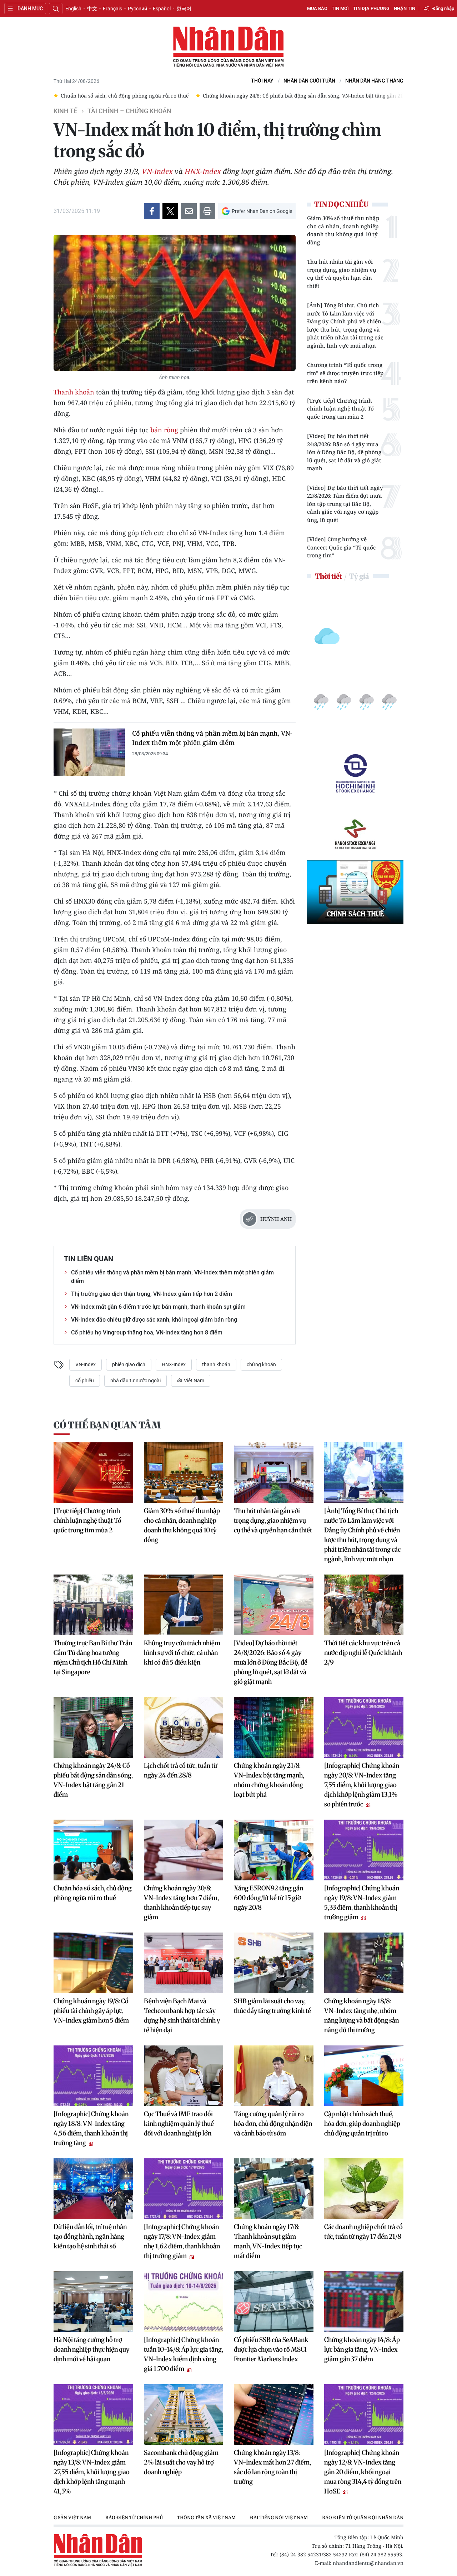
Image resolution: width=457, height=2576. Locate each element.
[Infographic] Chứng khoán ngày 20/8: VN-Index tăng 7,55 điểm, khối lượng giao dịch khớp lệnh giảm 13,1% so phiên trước (362, 1785)
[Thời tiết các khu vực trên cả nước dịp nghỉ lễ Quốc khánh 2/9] (364, 1605)
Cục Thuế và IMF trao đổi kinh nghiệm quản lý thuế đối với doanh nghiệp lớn (179, 2124)
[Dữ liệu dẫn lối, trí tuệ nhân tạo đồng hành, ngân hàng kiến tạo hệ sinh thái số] (93, 2189)
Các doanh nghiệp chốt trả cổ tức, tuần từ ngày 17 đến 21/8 (363, 2232)
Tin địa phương (371, 8)
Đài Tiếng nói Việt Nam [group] (227, 2517)
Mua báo (317, 8)
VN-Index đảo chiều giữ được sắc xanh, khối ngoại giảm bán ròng (154, 1320)
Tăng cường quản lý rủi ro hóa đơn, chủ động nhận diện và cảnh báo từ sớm (273, 2124)
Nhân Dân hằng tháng (374, 81)
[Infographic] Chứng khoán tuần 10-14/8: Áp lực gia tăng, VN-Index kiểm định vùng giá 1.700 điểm (184, 2354)
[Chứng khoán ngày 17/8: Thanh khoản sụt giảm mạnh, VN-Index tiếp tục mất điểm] (274, 2189)
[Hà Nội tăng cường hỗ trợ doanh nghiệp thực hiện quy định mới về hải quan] (93, 2302)
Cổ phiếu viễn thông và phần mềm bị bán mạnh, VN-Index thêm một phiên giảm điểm (212, 738)
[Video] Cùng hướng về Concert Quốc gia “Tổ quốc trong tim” (342, 547)
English (73, 9)
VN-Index (157, 171)
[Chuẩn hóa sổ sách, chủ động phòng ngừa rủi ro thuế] (93, 1850)
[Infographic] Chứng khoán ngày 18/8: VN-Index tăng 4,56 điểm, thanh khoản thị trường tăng (91, 2128)
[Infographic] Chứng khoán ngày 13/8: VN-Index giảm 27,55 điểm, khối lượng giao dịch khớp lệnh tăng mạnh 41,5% (92, 2472)
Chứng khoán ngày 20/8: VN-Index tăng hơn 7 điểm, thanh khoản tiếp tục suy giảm (181, 1903)
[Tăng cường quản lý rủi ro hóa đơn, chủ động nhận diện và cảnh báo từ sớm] (274, 2076)
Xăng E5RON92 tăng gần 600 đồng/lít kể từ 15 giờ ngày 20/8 (268, 1898)
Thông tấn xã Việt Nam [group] (155, 2517)
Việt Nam (194, 1381)
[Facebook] (152, 211)
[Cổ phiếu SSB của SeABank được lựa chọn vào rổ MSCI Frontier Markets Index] (274, 2302)
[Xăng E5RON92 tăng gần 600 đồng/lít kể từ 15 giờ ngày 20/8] (274, 1850)
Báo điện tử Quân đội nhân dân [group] (311, 2517)
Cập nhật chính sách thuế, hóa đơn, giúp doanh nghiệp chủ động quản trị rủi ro (362, 2124)
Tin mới (340, 8)
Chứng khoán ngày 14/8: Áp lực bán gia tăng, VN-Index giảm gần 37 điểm (362, 2349)
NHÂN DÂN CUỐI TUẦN (309, 81)
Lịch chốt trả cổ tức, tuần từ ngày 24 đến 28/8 (180, 1770)
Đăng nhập (443, 8)
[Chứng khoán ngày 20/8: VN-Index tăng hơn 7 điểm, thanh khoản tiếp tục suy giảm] (184, 1850)
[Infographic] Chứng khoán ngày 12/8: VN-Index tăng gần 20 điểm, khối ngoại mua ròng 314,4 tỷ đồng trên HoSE (363, 2472)
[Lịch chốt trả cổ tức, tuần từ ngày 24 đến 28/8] (184, 1727)
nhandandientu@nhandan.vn (368, 2563)
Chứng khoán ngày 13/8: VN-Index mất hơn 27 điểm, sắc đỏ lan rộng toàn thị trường (272, 2467)
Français (112, 9)
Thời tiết (328, 576)
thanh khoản (216, 1364)
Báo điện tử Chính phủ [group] (82, 2517)
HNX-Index (203, 171)
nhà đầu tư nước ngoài (135, 1381)
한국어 (184, 9)
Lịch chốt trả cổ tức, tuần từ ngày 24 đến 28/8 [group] (349, 96)
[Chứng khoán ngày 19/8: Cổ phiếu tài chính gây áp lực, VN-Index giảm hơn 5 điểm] (93, 1963)
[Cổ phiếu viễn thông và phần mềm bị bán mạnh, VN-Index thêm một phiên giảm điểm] (89, 752)
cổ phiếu (85, 1381)
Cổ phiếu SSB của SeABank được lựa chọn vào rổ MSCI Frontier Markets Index (271, 2349)
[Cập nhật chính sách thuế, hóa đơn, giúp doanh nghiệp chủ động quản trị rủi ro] (364, 2076)
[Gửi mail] (189, 211)
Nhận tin (405, 8)
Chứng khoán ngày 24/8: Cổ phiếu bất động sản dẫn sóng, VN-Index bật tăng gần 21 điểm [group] (174, 96)
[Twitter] (170, 211)
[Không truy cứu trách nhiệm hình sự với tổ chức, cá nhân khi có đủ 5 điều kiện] (184, 1605)
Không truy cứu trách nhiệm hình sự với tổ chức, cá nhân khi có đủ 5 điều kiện (182, 1653)
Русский (137, 9)
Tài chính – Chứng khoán (129, 111)
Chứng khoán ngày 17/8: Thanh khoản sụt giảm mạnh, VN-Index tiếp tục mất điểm (268, 2241)
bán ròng (164, 430)
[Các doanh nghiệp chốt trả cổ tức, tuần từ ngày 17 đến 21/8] (364, 2189)
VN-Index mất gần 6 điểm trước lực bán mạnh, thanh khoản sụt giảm (158, 1307)
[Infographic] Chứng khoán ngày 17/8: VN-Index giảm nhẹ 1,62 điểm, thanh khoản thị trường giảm (182, 2241)
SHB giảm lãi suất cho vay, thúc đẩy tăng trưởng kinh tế (272, 2006)
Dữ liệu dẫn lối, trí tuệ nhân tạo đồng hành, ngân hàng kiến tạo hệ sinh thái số (90, 2236)
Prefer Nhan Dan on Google (262, 211)
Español (162, 9)
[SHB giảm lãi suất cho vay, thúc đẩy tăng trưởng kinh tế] (274, 1963)
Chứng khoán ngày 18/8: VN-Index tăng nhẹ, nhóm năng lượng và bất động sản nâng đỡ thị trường (361, 2015)
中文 (92, 9)
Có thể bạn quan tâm (107, 1425)
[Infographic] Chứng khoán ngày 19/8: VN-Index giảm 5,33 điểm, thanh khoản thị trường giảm (362, 1903)
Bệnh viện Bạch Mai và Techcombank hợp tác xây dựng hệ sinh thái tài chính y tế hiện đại (182, 2015)
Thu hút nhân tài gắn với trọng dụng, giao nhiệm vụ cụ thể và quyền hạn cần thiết (342, 274)
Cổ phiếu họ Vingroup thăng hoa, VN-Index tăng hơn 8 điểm (147, 1332)
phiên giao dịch (129, 1364)
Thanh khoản (74, 392)
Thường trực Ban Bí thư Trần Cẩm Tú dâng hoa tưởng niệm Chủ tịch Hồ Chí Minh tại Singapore (93, 1657)
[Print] (207, 211)
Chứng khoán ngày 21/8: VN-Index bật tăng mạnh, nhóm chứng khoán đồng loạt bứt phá (269, 1780)
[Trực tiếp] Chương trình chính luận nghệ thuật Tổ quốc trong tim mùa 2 (340, 409)
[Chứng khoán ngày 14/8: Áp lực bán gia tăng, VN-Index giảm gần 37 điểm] (364, 2302)
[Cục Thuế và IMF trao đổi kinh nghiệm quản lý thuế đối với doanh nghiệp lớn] (184, 2076)
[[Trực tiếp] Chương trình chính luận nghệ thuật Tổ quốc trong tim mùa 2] (93, 1473)
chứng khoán (261, 1364)
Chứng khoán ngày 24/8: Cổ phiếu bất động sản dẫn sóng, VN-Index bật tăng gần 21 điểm (93, 1780)
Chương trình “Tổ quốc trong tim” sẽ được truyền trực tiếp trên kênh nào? (345, 373)
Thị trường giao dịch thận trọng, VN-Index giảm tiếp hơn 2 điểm (152, 1294)
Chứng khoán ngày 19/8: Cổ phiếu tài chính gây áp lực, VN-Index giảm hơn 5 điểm (91, 2011)
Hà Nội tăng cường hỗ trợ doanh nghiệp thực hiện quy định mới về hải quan (91, 2349)
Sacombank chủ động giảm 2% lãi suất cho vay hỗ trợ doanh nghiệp (181, 2462)
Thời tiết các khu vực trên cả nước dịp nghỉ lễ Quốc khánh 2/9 (363, 1653)
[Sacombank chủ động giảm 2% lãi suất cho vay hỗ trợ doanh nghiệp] (184, 2415)
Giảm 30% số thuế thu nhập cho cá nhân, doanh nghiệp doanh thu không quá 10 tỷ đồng (343, 230)
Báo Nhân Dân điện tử (228, 47)
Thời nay (262, 81)
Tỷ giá (359, 576)
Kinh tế (65, 111)
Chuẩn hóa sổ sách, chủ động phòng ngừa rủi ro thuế (93, 1893)
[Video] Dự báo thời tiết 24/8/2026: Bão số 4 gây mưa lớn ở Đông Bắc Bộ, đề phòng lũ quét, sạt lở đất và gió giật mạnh (344, 452)
